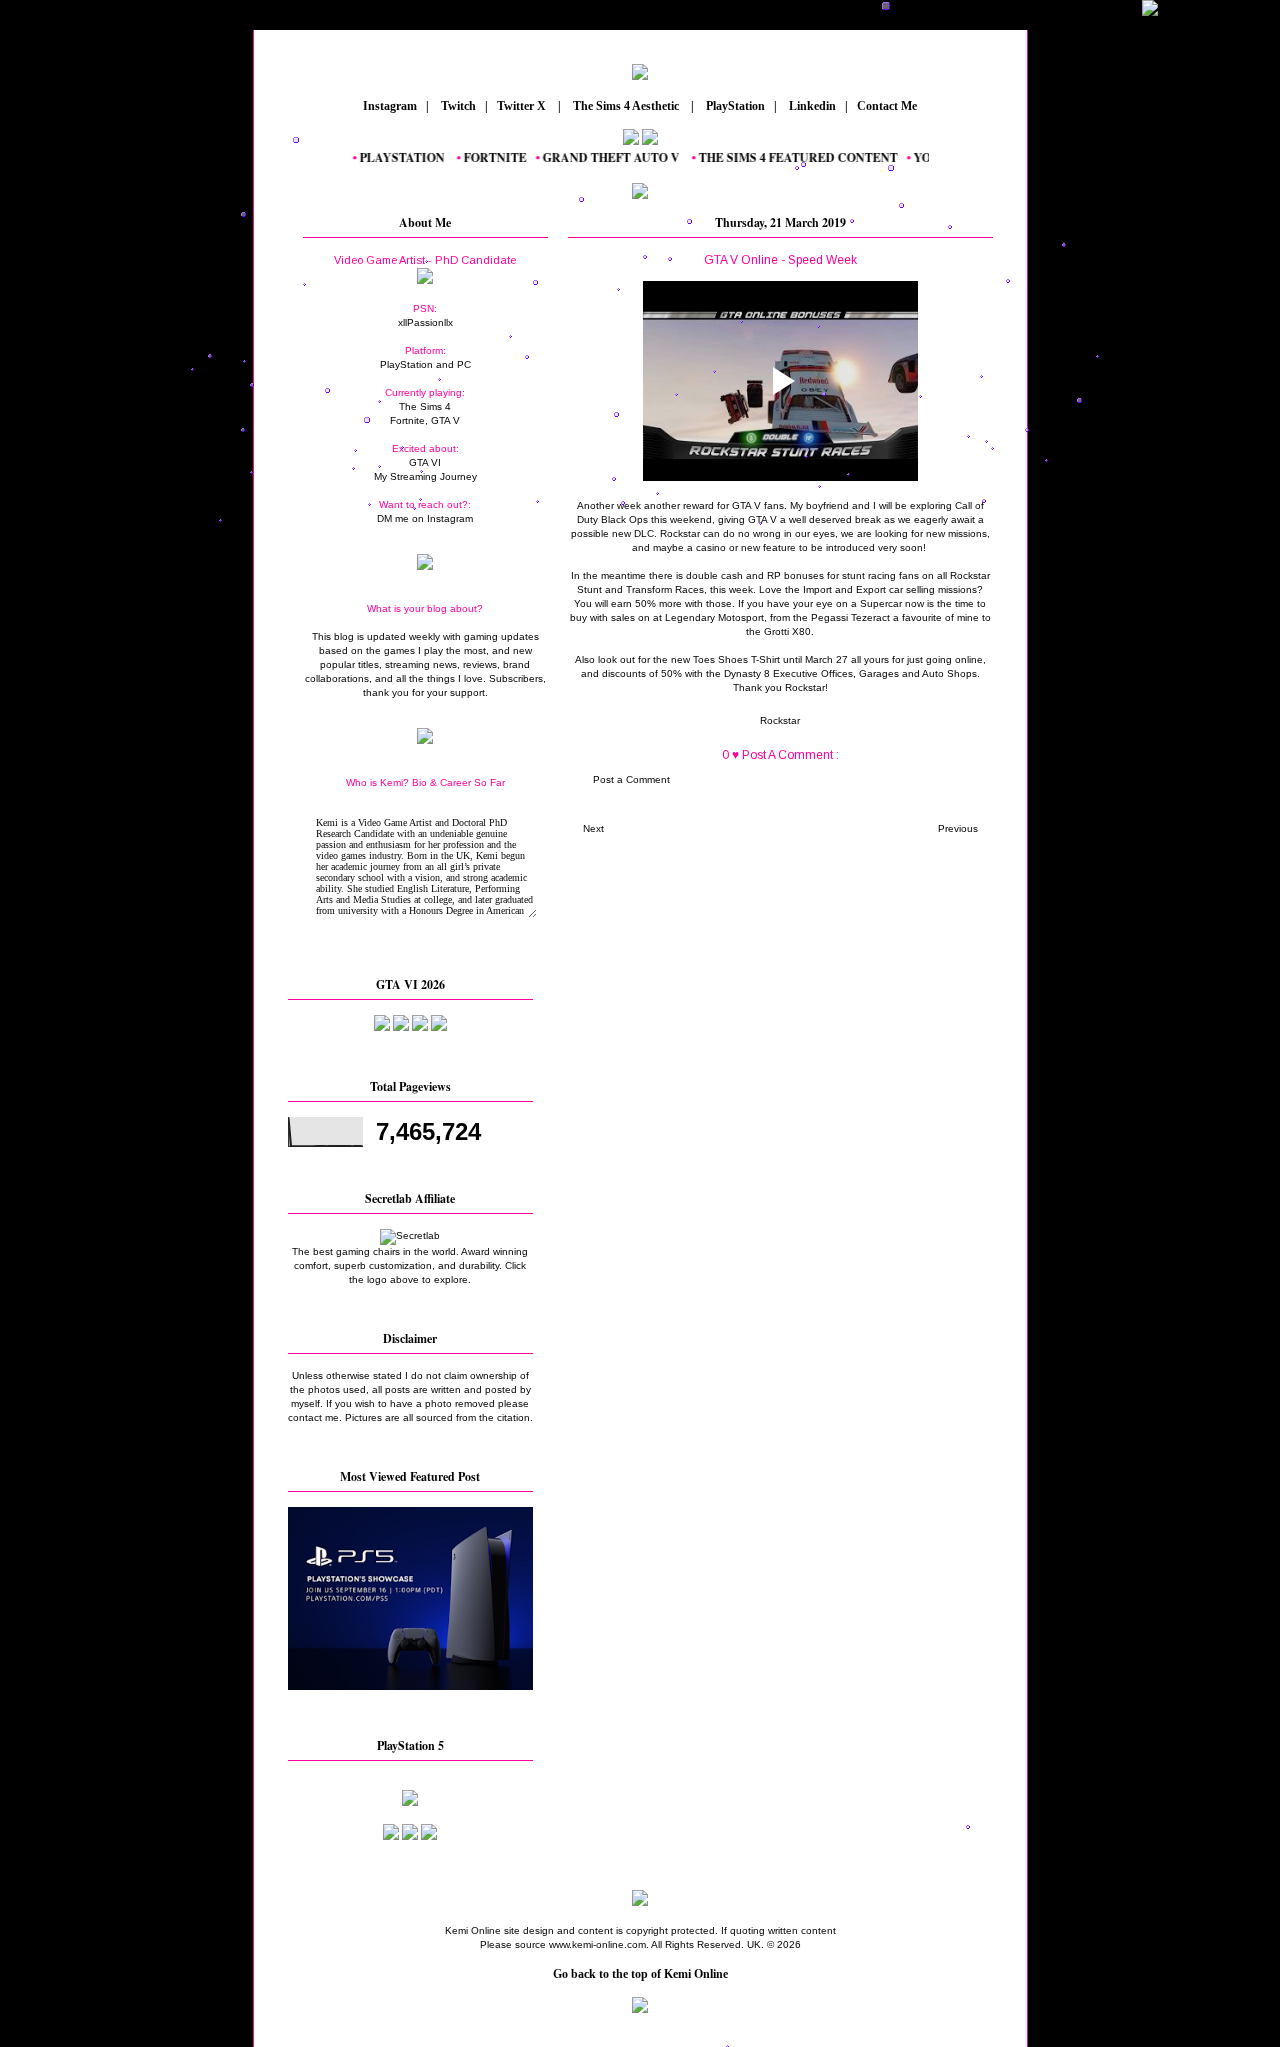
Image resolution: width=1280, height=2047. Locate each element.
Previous (958, 828)
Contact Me (888, 106)
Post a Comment (631, 779)
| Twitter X (520, 106)
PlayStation (734, 106)
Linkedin (811, 106)
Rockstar (780, 720)
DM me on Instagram (425, 518)
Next (593, 828)
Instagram (388, 106)
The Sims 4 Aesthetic (626, 106)
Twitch (457, 106)
